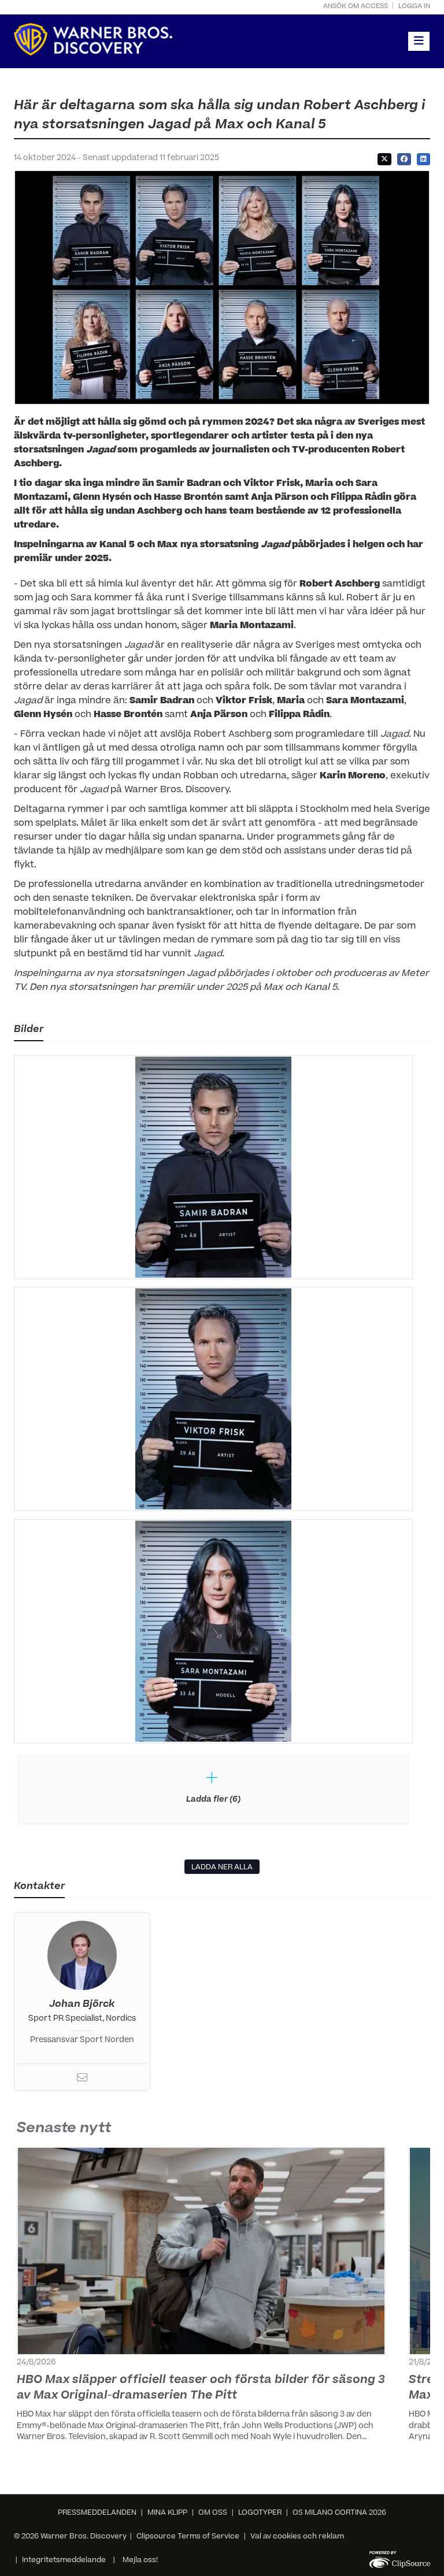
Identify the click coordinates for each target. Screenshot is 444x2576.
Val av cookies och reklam (297, 2537)
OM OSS (213, 2513)
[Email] (82, 2080)
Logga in (414, 7)
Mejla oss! (140, 2560)
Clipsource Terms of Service (189, 2537)
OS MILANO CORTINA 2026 (339, 2513)
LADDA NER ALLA (222, 1868)
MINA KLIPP (167, 2513)
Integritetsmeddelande (64, 2560)
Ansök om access (356, 7)
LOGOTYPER (260, 2513)
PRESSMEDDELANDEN (97, 2513)
